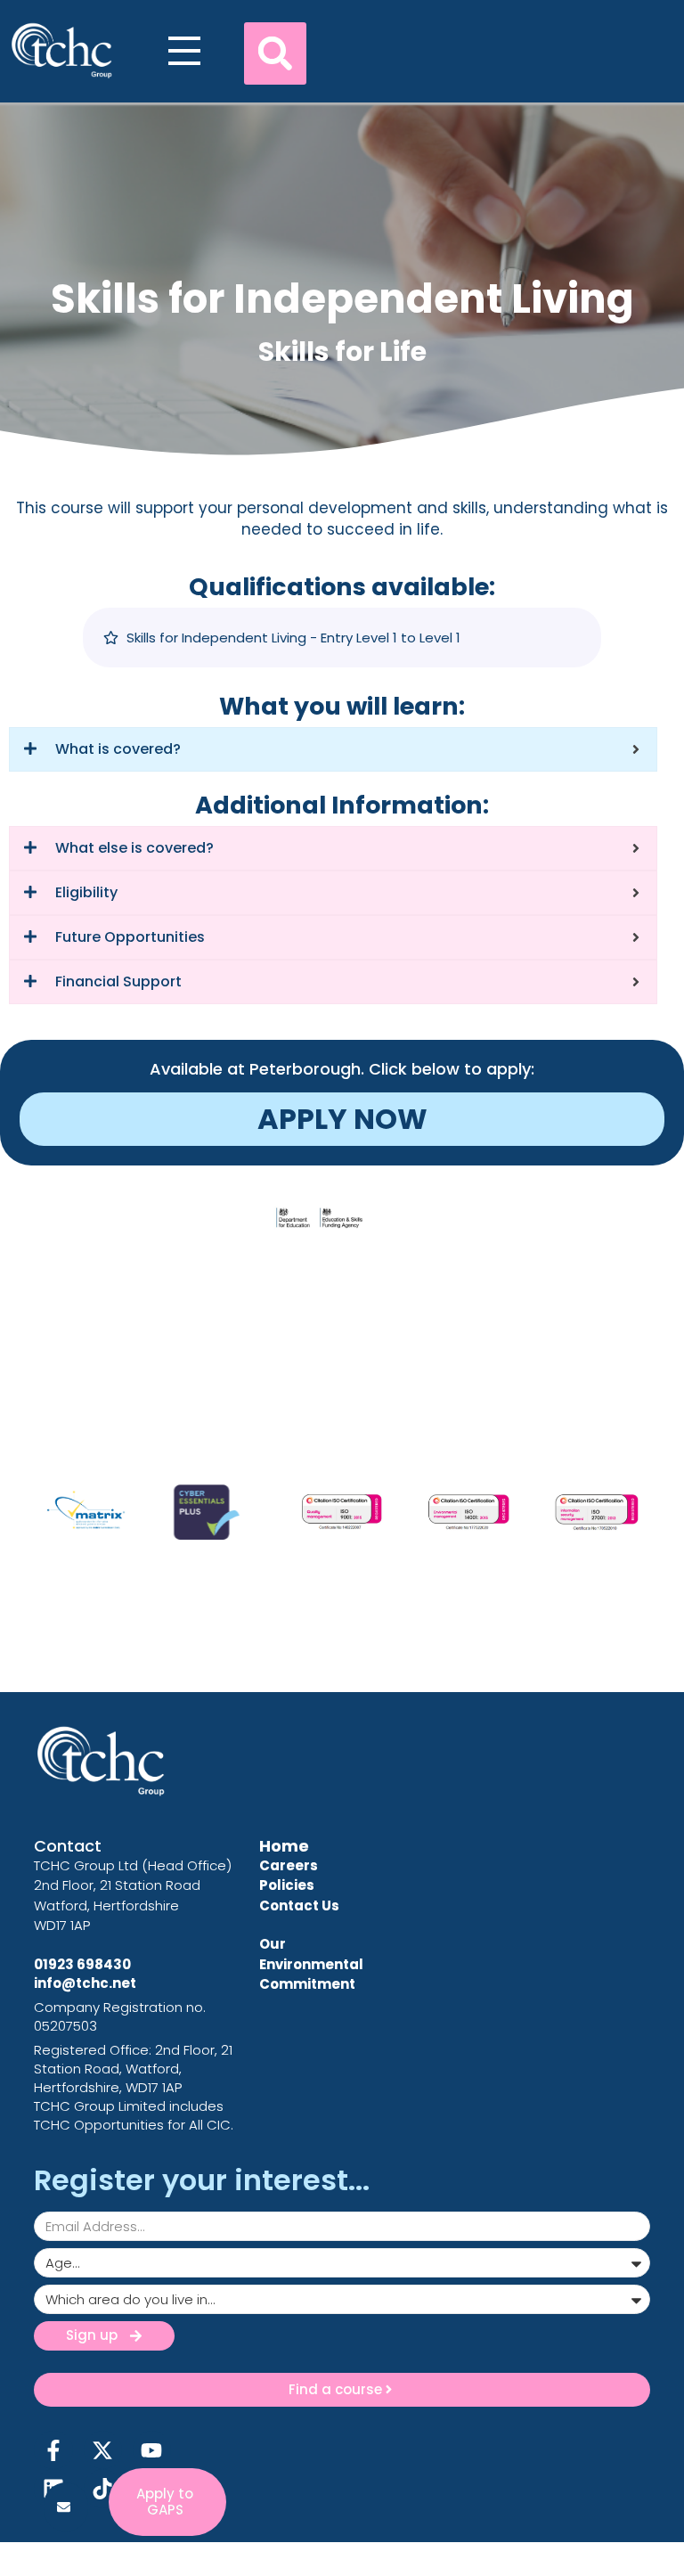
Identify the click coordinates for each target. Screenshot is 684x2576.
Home (284, 1846)
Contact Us (299, 1905)
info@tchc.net (85, 1983)
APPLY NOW (342, 1119)
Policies (287, 1885)
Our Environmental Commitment (311, 1964)
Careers (289, 1865)
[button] (275, 53)
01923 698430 (82, 1964)
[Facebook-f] (53, 2450)
